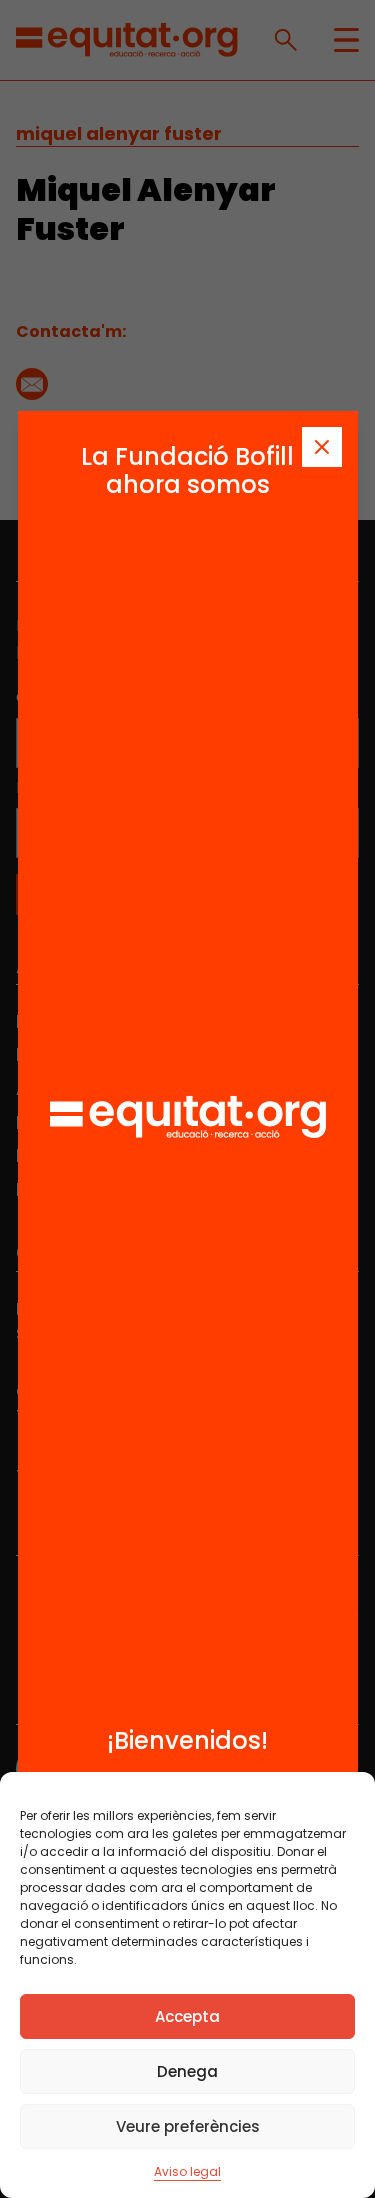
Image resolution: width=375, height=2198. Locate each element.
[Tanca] (322, 447)
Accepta (187, 2016)
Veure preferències (188, 2126)
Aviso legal (187, 2171)
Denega (187, 2071)
